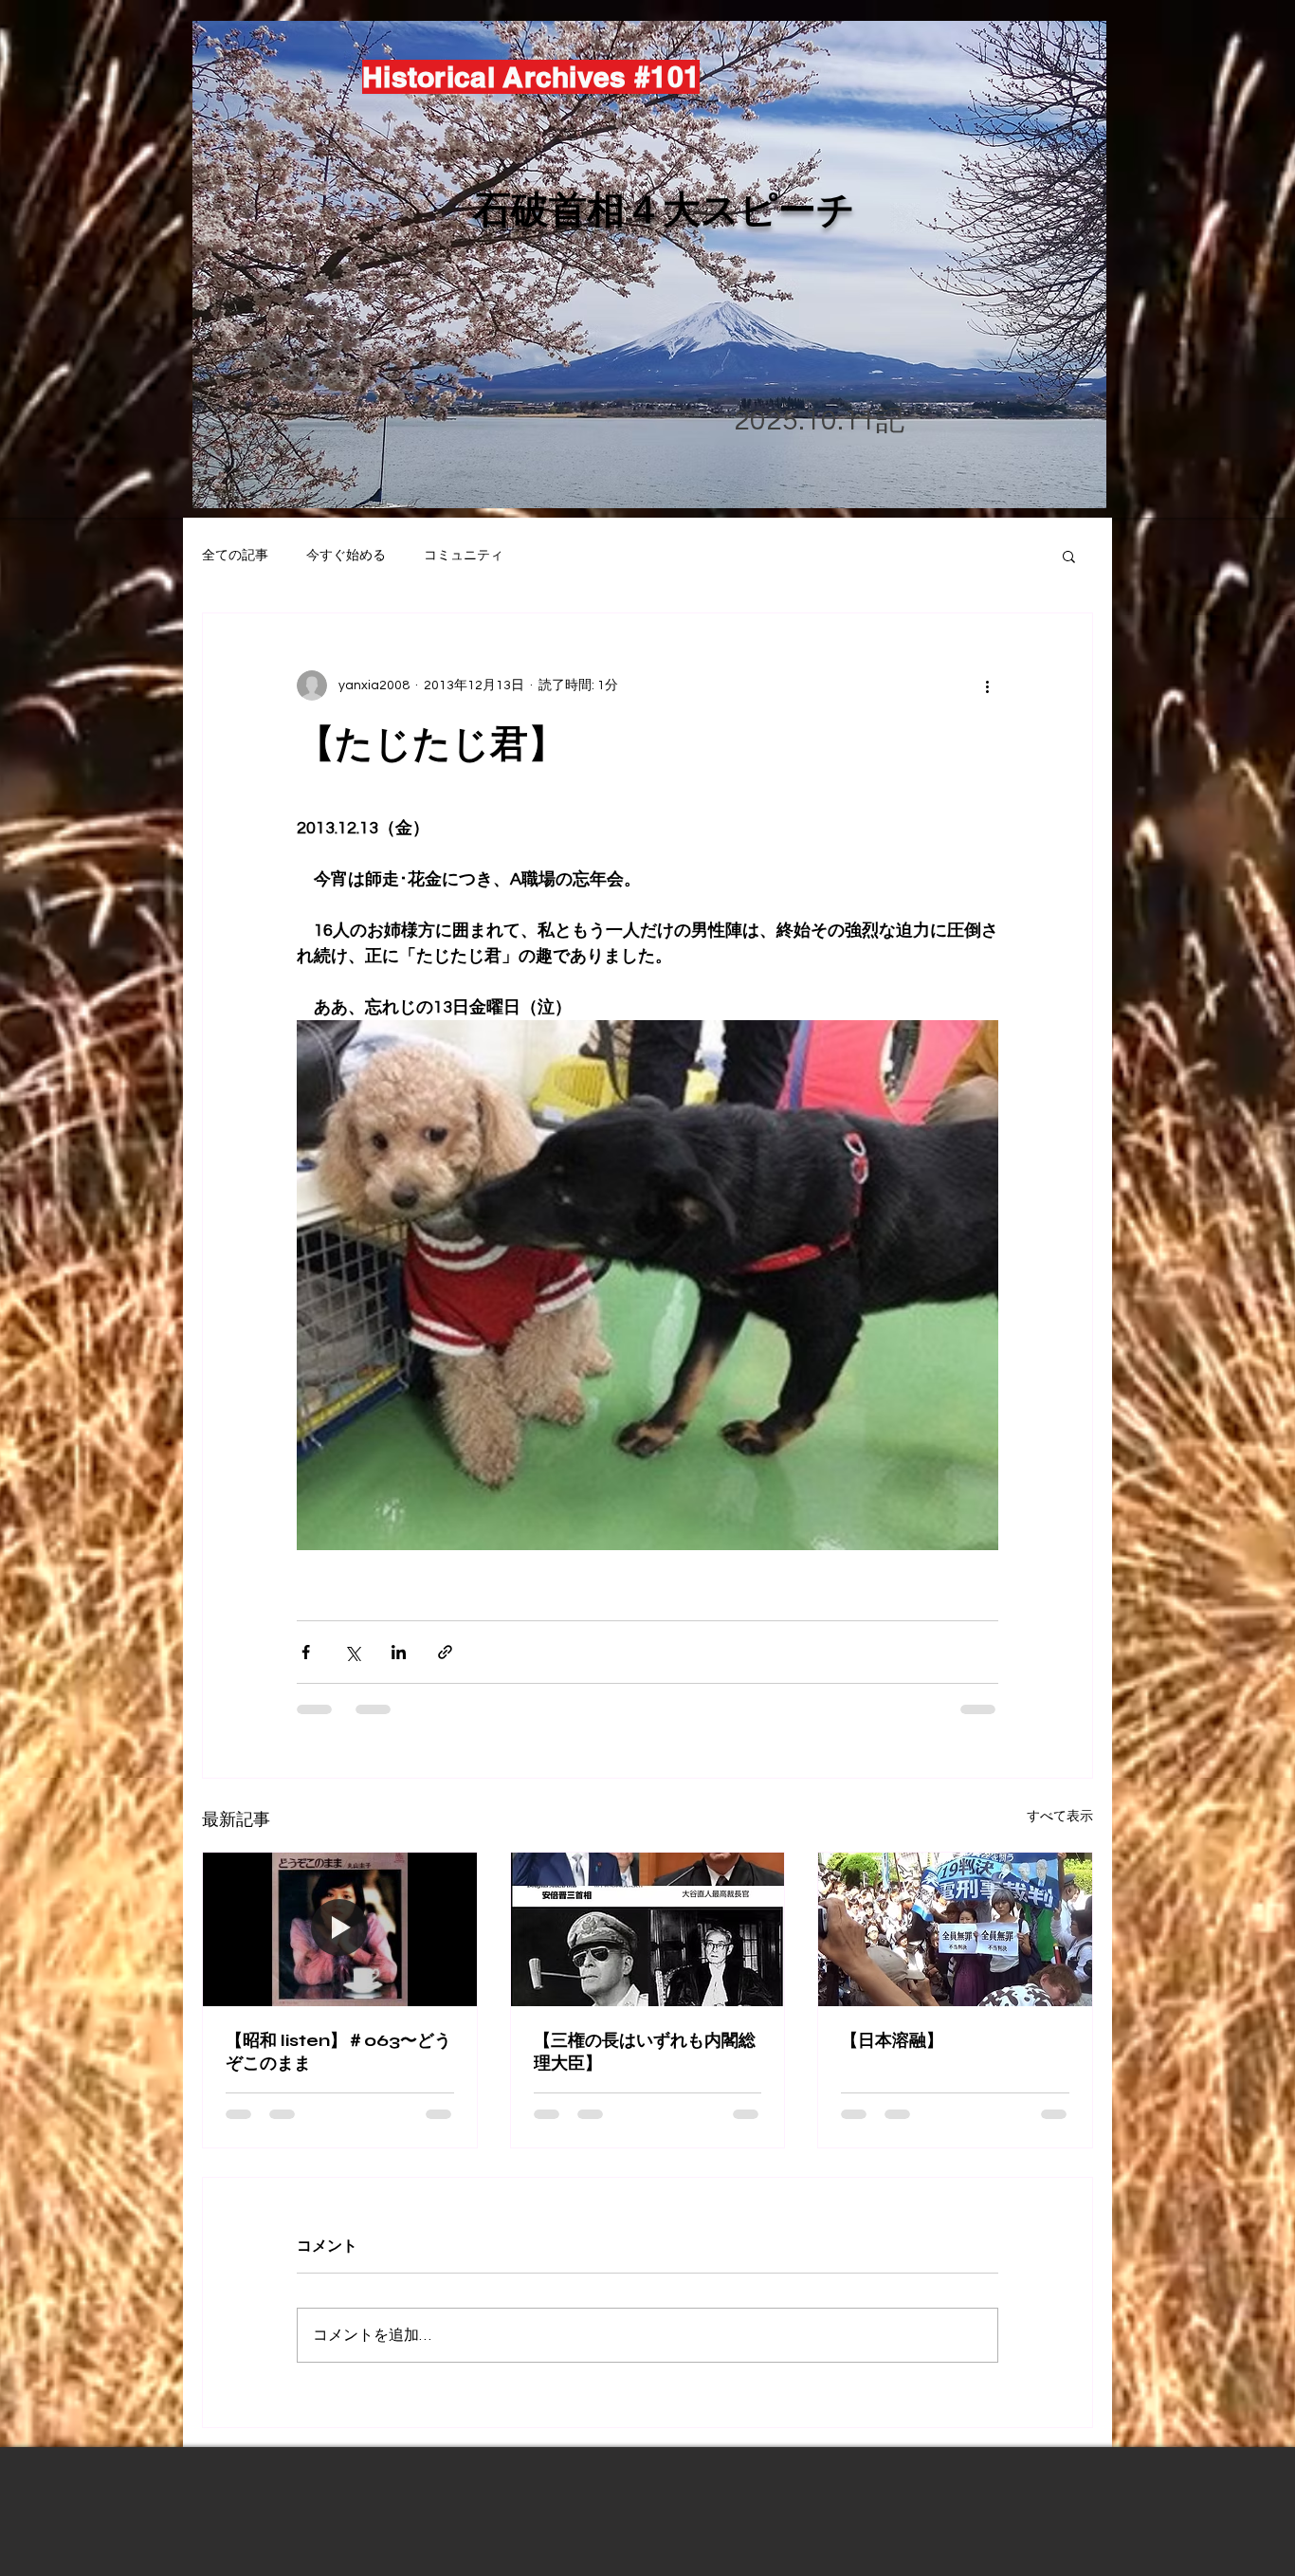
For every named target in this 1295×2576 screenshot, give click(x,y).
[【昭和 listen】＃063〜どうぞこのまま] (340, 1929)
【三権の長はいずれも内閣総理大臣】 (645, 2052)
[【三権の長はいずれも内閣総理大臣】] (648, 1929)
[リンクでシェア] (445, 1652)
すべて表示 (1060, 1817)
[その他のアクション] (987, 685)
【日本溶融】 (892, 2040)
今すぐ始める (346, 556)
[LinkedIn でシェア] (399, 1652)
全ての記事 (235, 556)
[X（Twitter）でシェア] (352, 1652)
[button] (1069, 556)
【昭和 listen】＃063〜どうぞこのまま (338, 2052)
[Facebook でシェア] (306, 1652)
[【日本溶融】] (955, 1929)
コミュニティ (464, 556)
